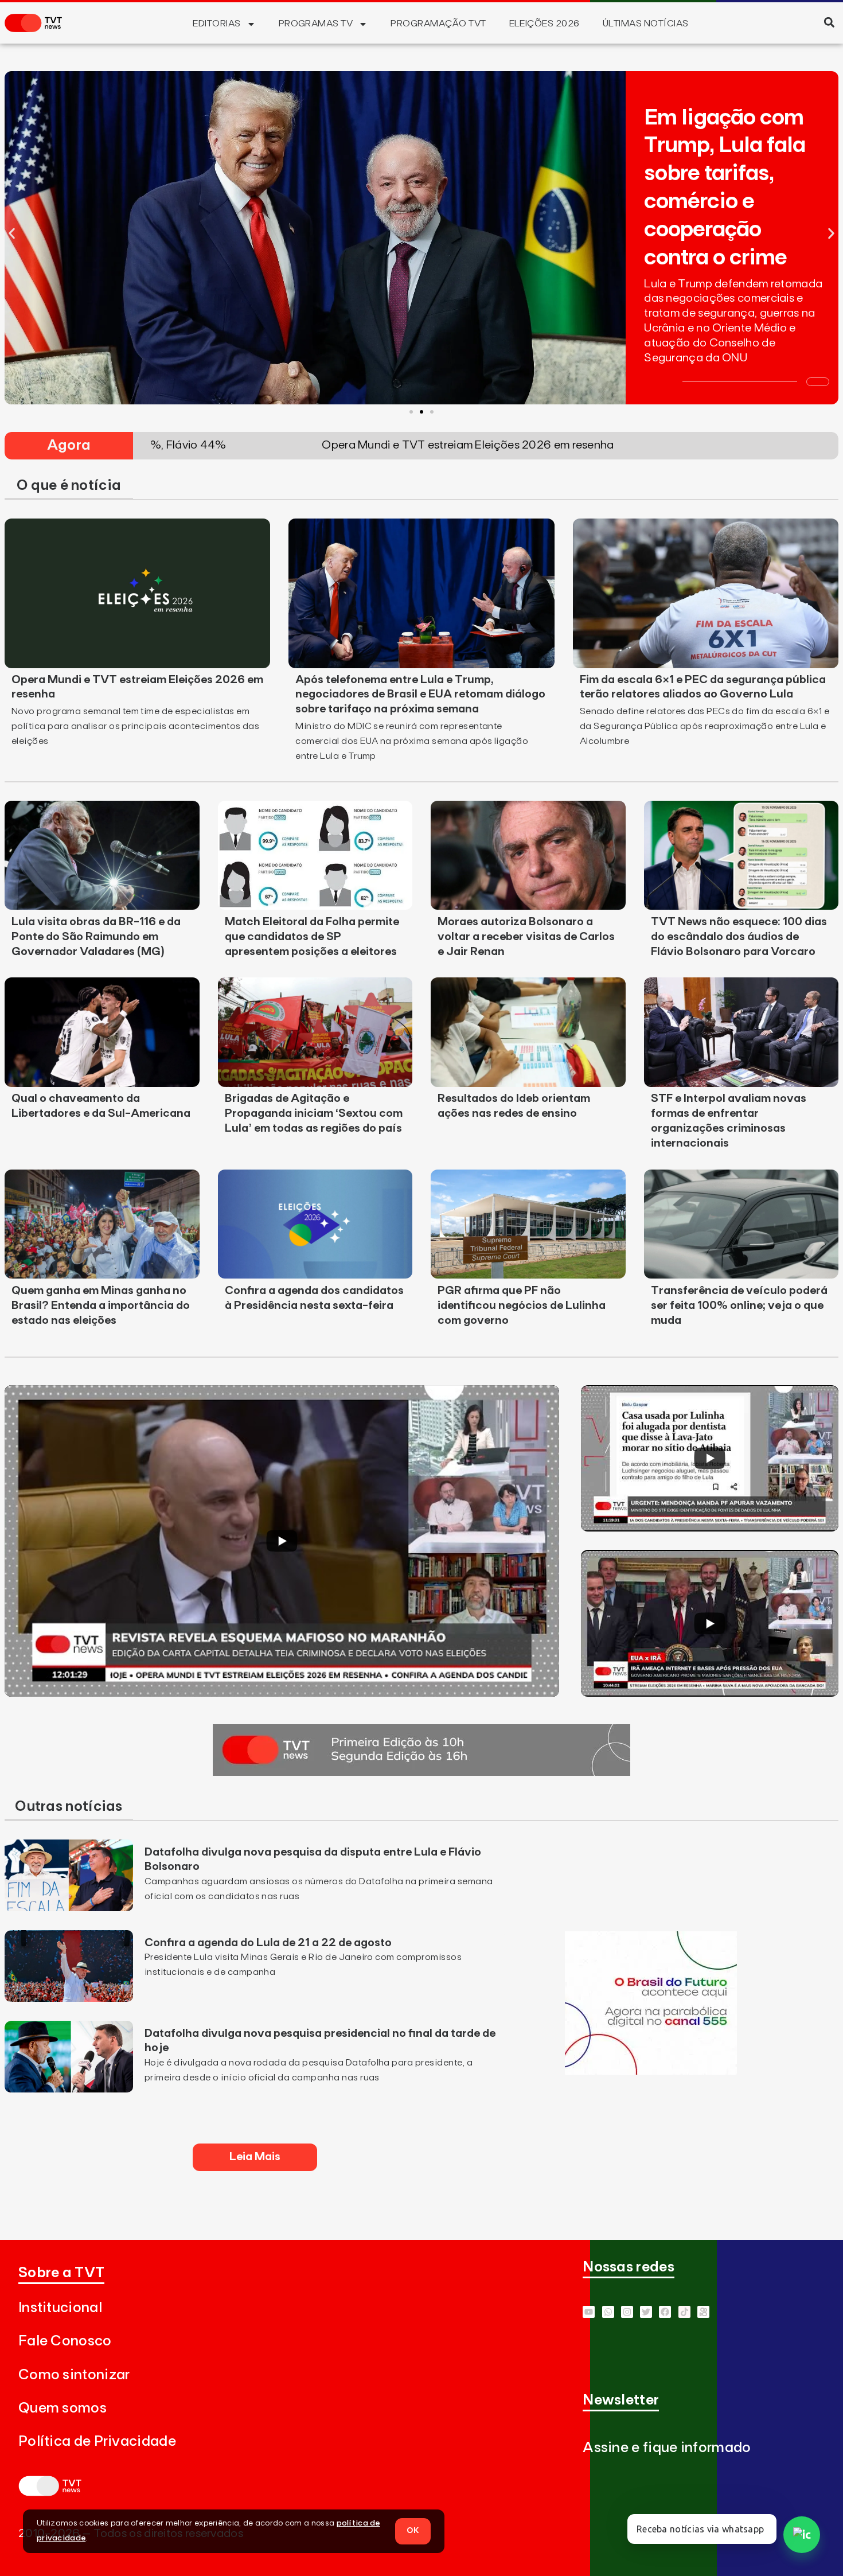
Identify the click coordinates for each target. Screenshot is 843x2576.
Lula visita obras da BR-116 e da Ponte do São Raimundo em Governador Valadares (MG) (96, 937)
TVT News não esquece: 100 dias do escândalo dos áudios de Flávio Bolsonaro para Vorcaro (739, 937)
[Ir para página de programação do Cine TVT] (651, 2071)
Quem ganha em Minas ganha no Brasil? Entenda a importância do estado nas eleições (101, 1305)
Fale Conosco (65, 2341)
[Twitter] (646, 2312)
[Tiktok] (684, 2312)
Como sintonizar (74, 2375)
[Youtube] (589, 2312)
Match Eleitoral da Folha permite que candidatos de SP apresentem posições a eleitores (312, 937)
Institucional (60, 2308)
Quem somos (63, 2408)
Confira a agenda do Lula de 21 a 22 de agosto (268, 1943)
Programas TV (316, 24)
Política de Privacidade (97, 2441)
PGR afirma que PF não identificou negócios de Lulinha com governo (522, 1305)
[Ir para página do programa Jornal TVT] (421, 1772)
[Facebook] (665, 2312)
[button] (829, 22)
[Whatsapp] (608, 2312)
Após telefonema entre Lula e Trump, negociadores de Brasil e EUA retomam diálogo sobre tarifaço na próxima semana (420, 695)
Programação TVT (438, 24)
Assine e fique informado (667, 2448)
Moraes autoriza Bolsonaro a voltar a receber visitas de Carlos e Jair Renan (526, 937)
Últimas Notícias (646, 24)
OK (413, 2531)
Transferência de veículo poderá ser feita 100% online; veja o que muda (739, 1305)
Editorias (216, 24)
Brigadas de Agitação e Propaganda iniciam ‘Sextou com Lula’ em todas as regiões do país (314, 1113)
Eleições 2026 (545, 24)
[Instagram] (627, 2312)
